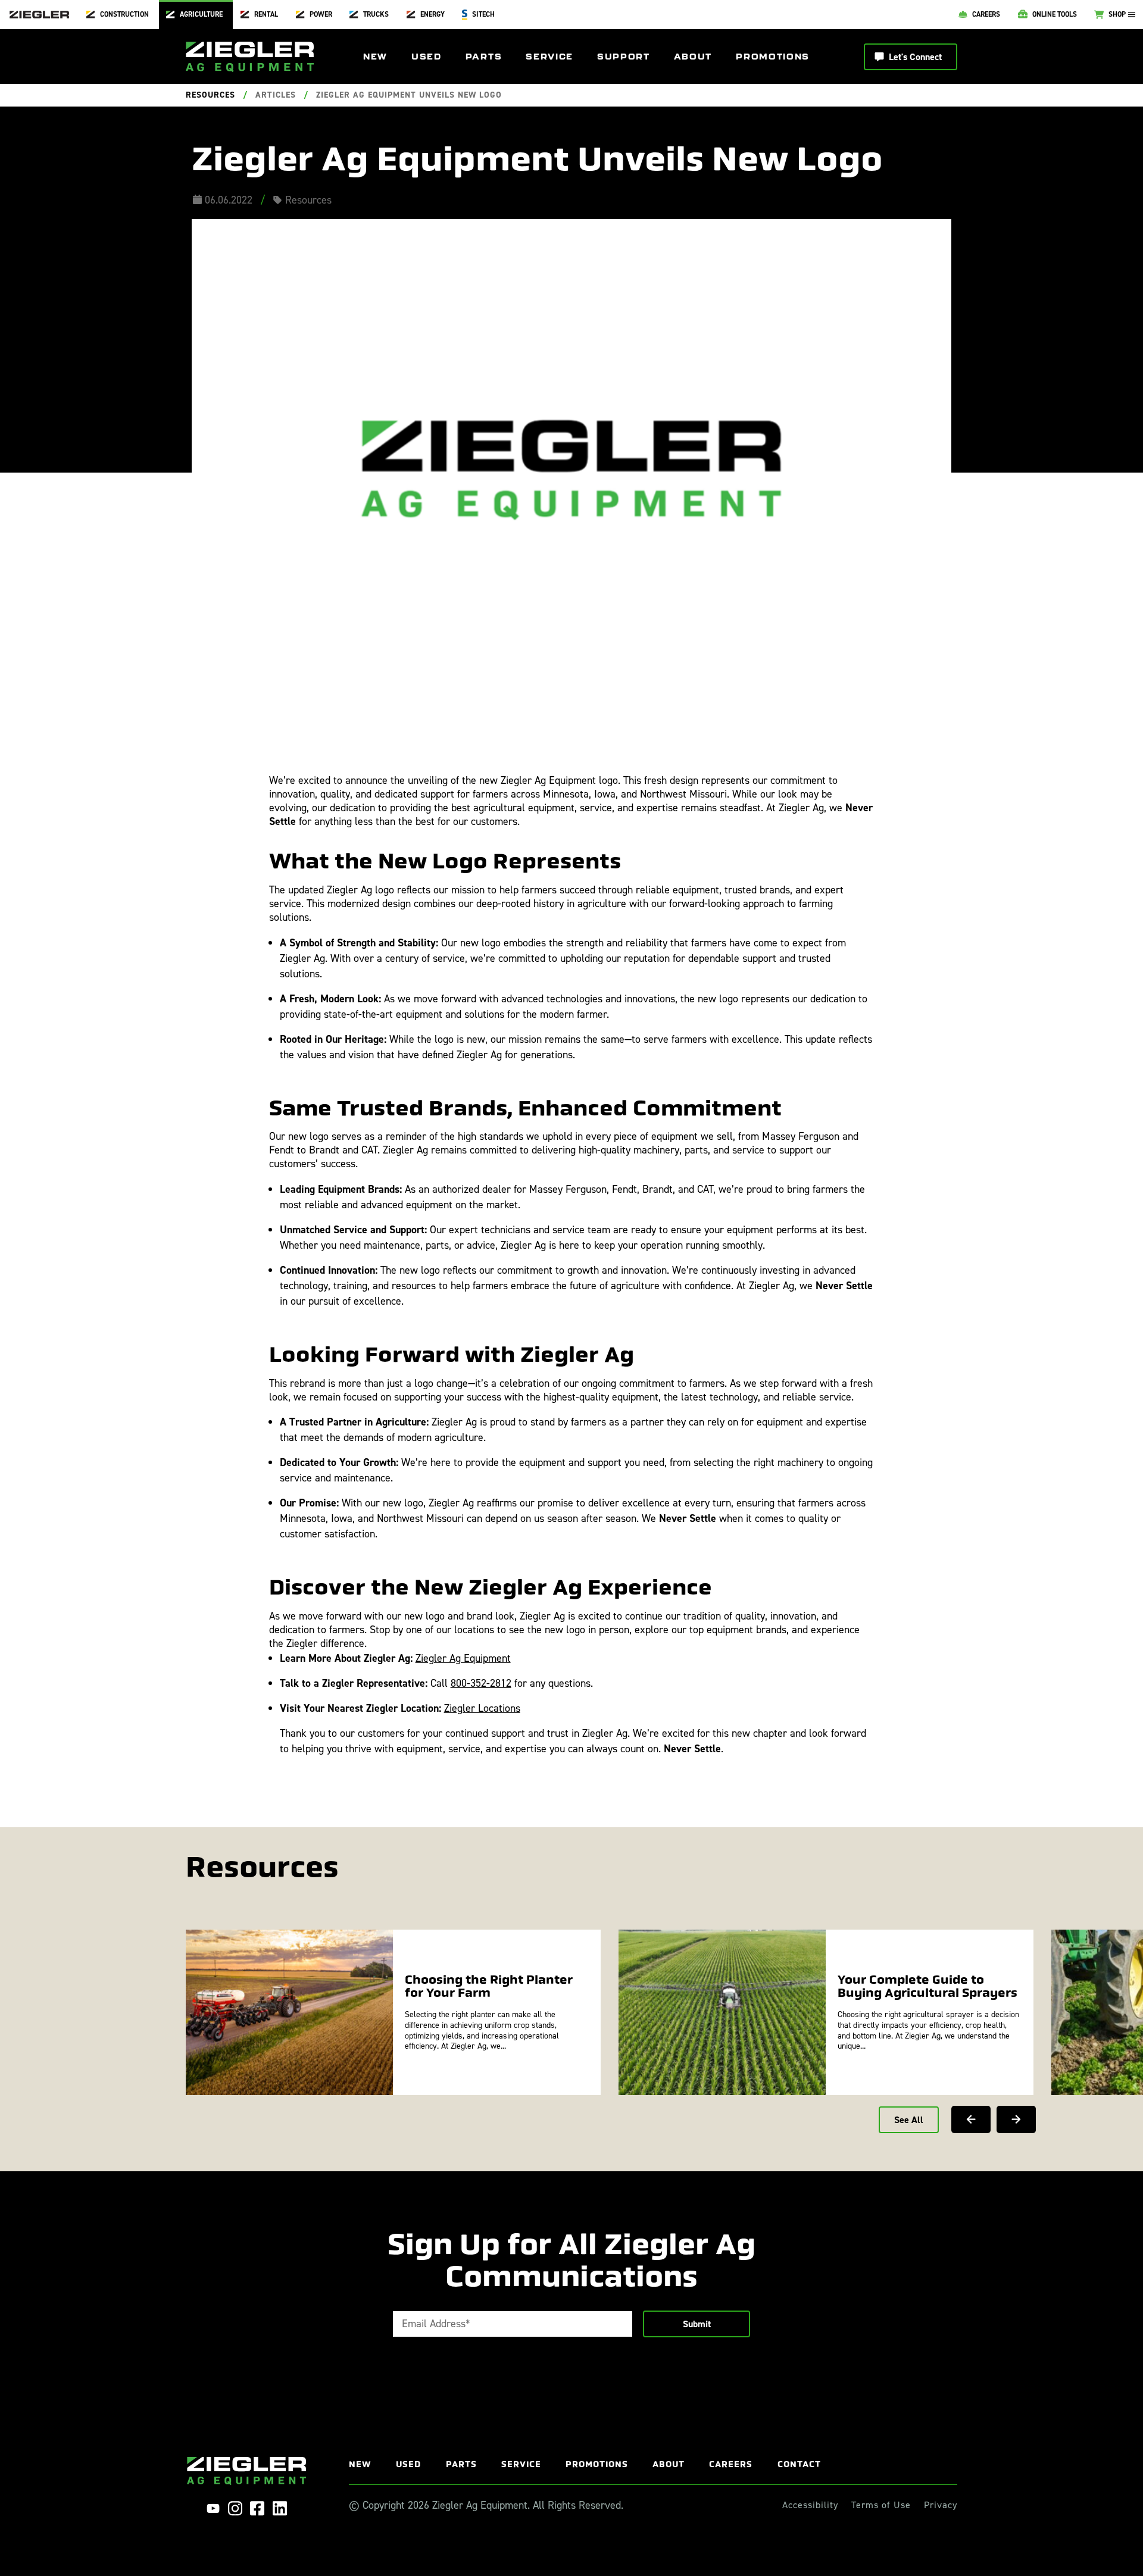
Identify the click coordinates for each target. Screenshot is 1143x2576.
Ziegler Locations (482, 1708)
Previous (971, 2119)
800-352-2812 (481, 1683)
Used (427, 57)
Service (549, 57)
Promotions (773, 57)
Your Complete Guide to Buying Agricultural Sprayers (927, 1986)
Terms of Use (881, 2505)
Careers (731, 2464)
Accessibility (810, 2505)
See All (909, 2120)
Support (624, 57)
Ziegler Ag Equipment (463, 1658)
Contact (799, 2464)
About (693, 57)
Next (1016, 2119)
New (375, 57)
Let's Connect (915, 57)
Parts (484, 57)
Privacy (941, 2505)
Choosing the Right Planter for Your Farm (489, 1986)
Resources (210, 95)
